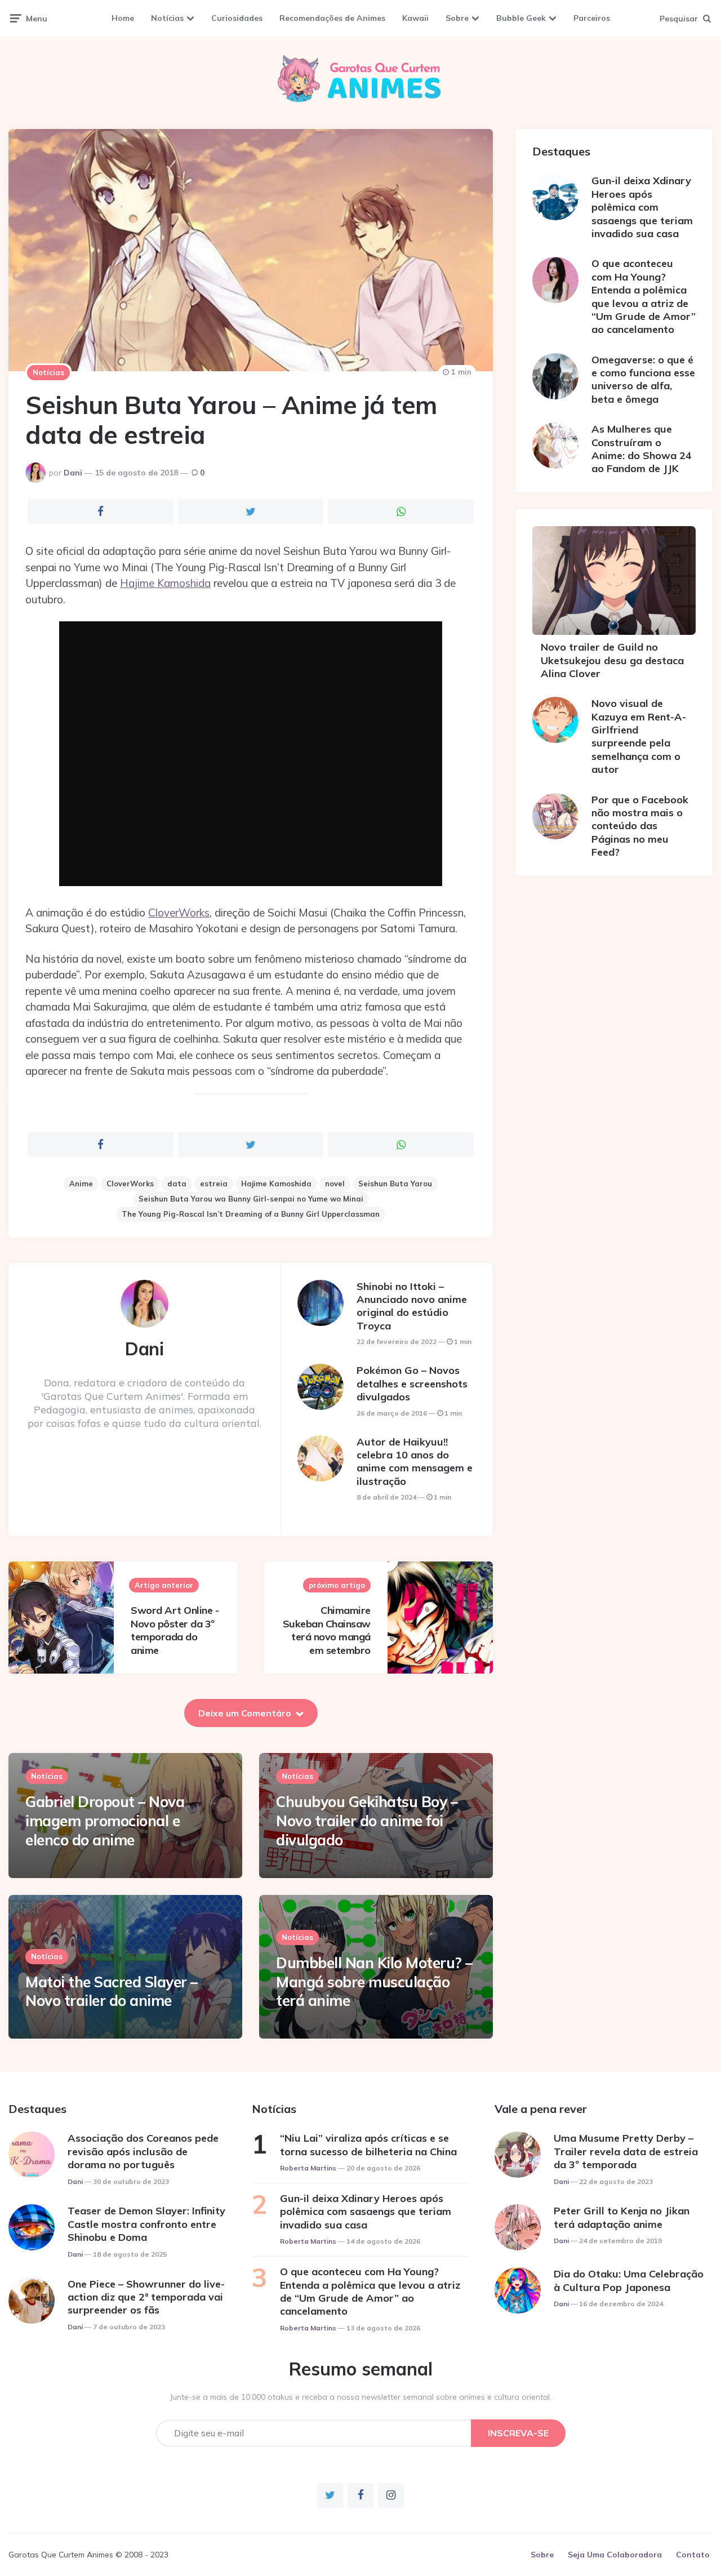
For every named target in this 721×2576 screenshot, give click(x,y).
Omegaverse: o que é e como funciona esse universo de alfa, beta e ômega (643, 379)
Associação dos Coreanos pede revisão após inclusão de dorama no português (143, 2151)
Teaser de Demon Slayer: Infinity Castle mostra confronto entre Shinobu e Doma (146, 2224)
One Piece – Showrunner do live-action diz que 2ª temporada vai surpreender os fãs (146, 2297)
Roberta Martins (308, 2168)
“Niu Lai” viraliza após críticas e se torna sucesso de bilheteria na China (368, 2145)
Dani (73, 473)
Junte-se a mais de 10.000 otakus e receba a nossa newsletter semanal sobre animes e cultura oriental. (361, 2397)
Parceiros (592, 18)
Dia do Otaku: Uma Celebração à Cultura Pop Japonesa (629, 2280)
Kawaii (415, 18)
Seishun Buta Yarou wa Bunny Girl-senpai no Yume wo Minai (251, 1199)
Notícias (167, 18)
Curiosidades (237, 18)
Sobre (457, 18)
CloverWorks (179, 913)
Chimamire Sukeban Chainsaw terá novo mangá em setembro (327, 1630)
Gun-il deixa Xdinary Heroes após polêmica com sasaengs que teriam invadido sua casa (642, 207)
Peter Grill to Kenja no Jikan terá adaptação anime (622, 2217)
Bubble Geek (521, 18)
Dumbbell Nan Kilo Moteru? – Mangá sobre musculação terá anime (374, 1982)
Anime (81, 1184)
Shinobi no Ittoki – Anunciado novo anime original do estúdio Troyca (412, 1306)
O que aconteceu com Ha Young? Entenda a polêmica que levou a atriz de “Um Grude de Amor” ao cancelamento (644, 296)
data (177, 1184)
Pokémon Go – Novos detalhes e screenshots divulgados (412, 1383)
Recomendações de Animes (332, 18)
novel (335, 1184)
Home (123, 18)
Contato (693, 2555)
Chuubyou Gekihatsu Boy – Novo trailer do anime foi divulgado (367, 1821)
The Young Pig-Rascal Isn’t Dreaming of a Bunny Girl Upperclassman (251, 1214)
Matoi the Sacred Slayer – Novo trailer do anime (112, 1992)
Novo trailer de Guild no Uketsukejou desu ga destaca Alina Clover (612, 660)
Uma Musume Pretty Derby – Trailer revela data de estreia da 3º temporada (626, 2151)
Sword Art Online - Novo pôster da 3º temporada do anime (175, 1630)
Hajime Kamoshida (165, 583)
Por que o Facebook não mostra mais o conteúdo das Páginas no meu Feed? (640, 826)
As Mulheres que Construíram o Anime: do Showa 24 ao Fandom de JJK (642, 449)
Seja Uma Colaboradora (615, 2555)
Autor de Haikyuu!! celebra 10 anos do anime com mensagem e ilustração (415, 1461)
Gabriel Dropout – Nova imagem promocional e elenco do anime (105, 1821)
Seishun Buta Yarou (395, 1184)
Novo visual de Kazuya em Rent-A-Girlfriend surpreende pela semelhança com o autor (639, 736)
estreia (214, 1184)
